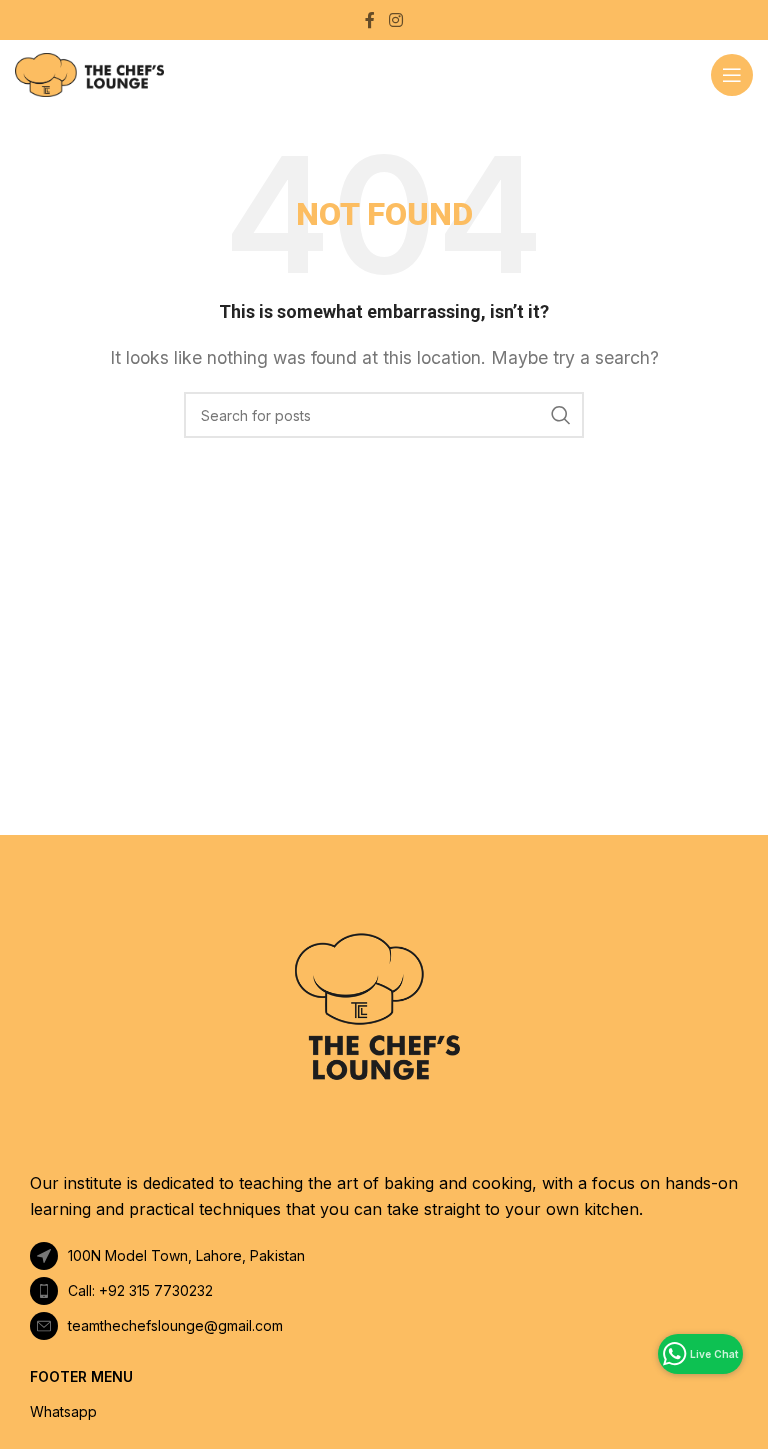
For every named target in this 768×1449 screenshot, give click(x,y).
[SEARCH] (561, 415)
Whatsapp (63, 1411)
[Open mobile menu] (732, 75)
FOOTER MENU (81, 1376)
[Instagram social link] (395, 20)
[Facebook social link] (370, 20)
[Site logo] (89, 73)
